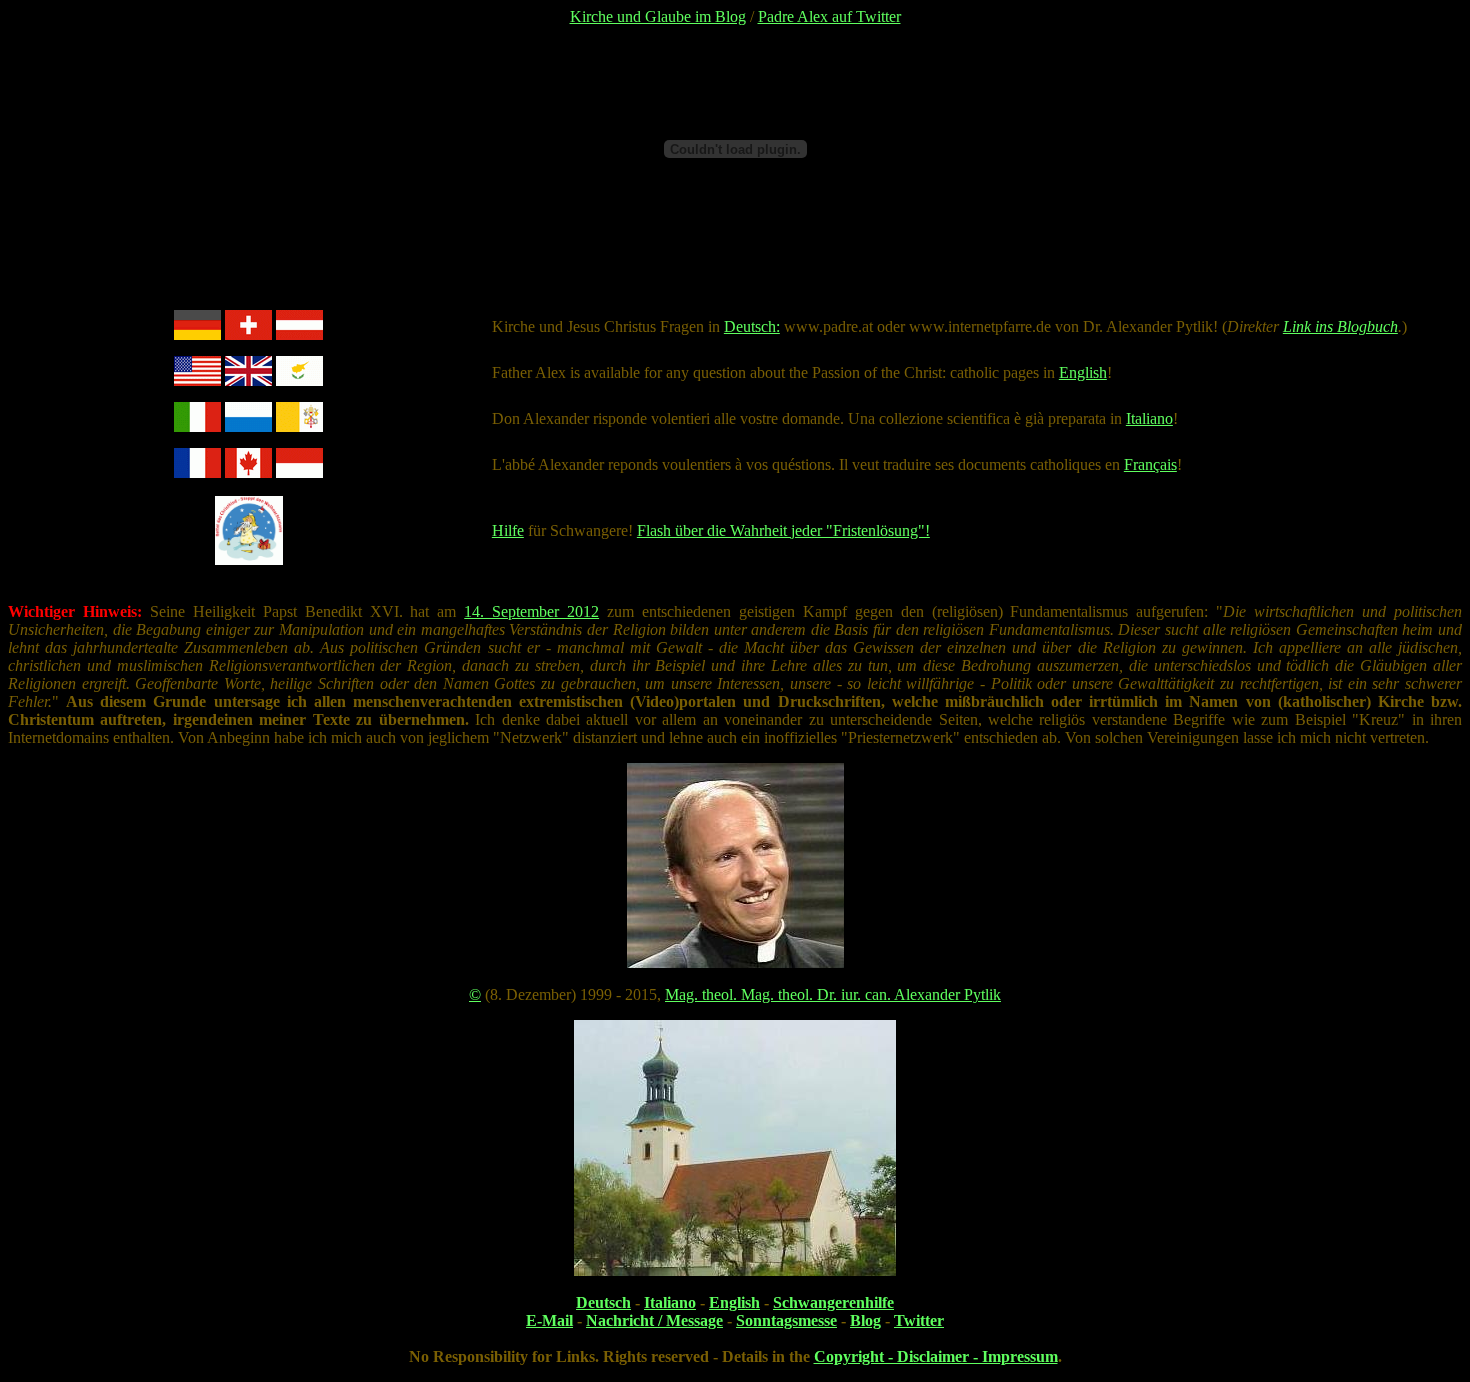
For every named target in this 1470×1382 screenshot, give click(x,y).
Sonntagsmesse (786, 1320)
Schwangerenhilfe (833, 1302)
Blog (865, 1320)
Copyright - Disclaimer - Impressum (936, 1356)
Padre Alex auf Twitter (829, 16)
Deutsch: (752, 326)
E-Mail (549, 1320)
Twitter (919, 1320)
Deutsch (603, 1302)
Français (1150, 464)
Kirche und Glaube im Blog (658, 16)
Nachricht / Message (654, 1320)
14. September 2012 (531, 611)
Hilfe (508, 530)
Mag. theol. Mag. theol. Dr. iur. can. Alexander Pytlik (833, 994)
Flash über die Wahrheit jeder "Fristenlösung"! (783, 530)
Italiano (1149, 418)
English (1083, 372)
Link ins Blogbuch (1340, 326)
